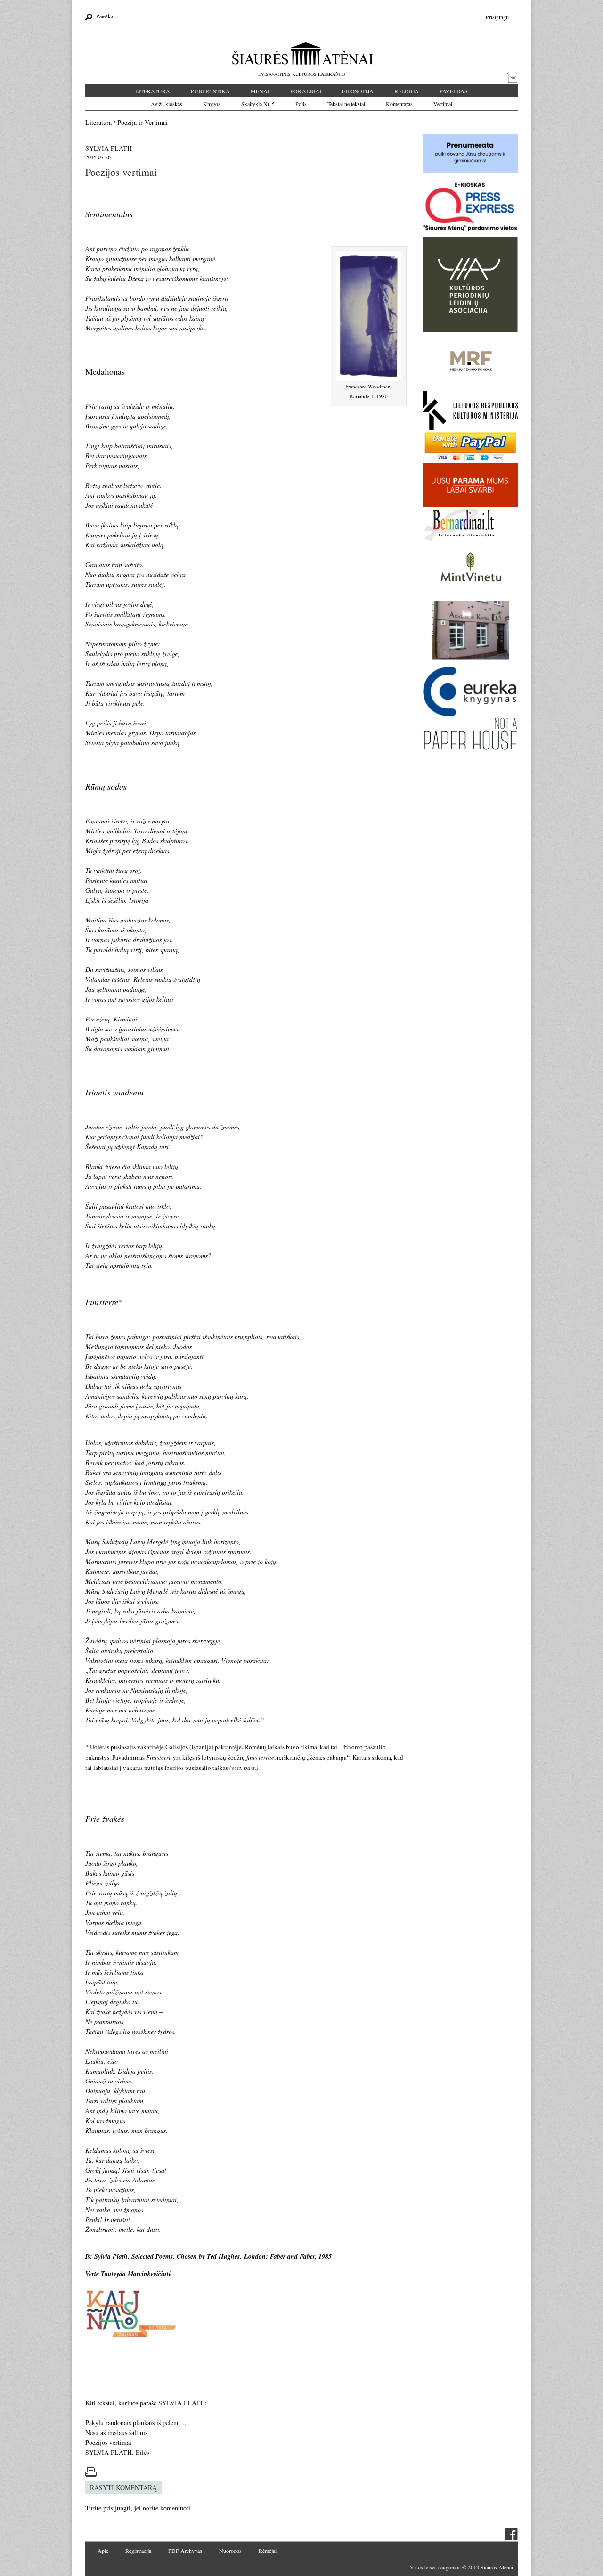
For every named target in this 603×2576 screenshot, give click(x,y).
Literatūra (153, 91)
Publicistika (210, 91)
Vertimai (443, 104)
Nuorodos (230, 2551)
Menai (260, 91)
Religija (407, 91)
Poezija (127, 122)
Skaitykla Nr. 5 (258, 104)
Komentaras (399, 104)
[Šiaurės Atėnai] (302, 53)
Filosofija (358, 91)
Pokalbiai (306, 91)
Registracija (138, 2551)
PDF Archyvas (185, 2551)
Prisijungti (497, 17)
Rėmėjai (268, 2551)
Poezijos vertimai (108, 2442)
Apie (103, 2551)
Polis (301, 104)
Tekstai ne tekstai (346, 104)
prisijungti (117, 2508)
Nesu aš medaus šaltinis (116, 2432)
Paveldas (454, 91)
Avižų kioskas (167, 104)
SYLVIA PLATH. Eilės (117, 2452)
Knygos (212, 104)
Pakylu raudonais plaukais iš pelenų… (136, 2423)
